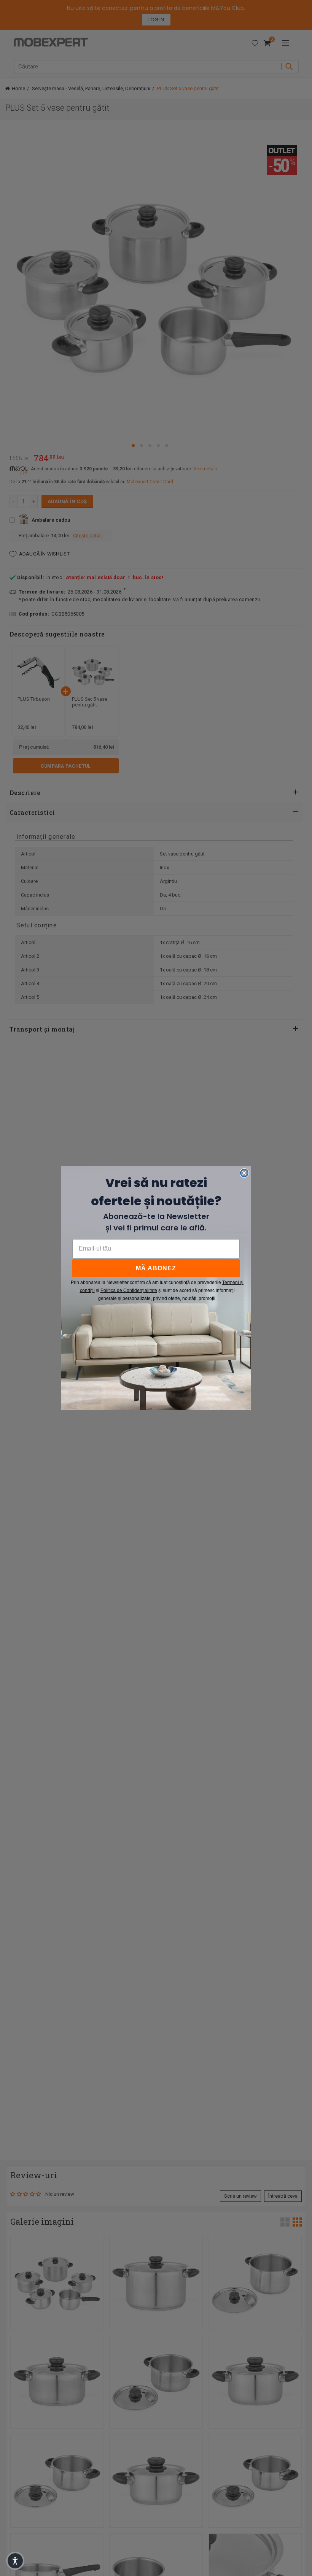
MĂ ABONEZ (156, 1268)
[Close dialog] (244, 1173)
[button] (15, 2561)
